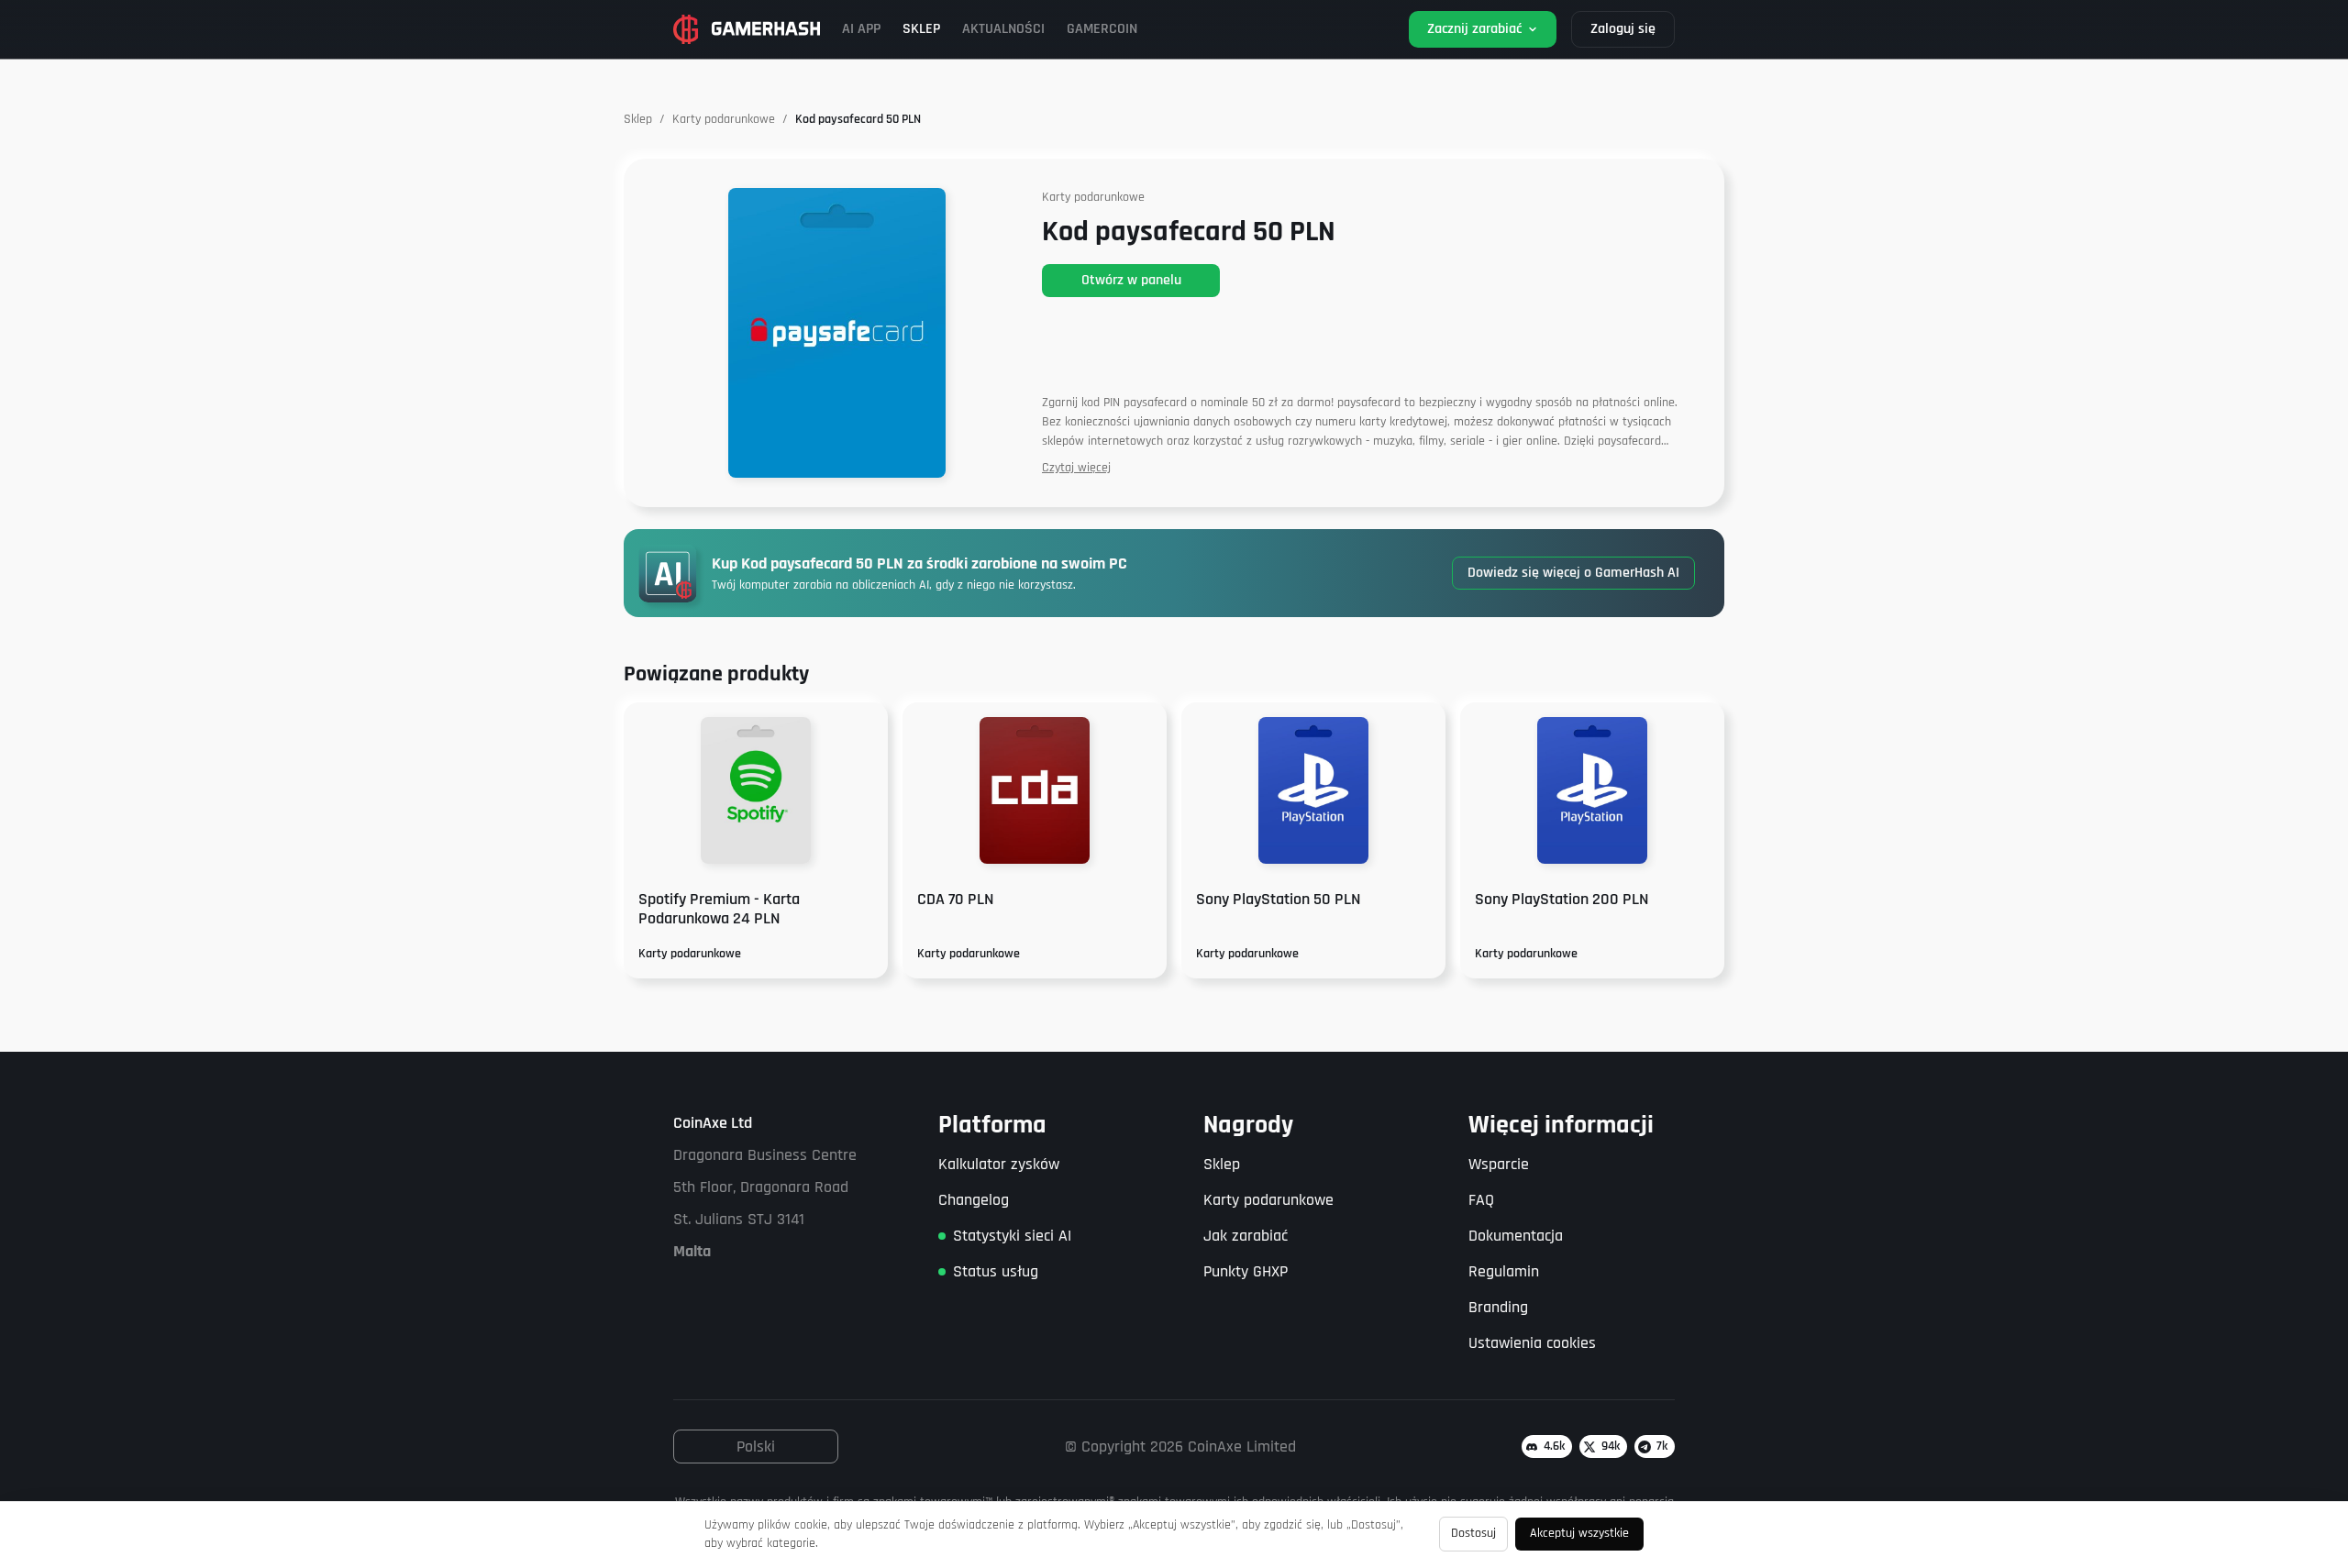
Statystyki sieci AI (1012, 1236)
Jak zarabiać (1246, 1236)
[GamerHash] (747, 29)
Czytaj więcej (1076, 468)
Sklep (638, 119)
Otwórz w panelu (1131, 280)
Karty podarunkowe (724, 119)
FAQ (1481, 1200)
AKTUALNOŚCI (1003, 29)
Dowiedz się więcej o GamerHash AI (1573, 573)
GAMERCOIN (1102, 29)
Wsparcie (1499, 1164)
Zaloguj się (1623, 29)
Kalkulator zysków (999, 1164)
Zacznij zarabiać (1474, 29)
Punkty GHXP (1246, 1271)
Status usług (996, 1271)
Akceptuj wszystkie (1579, 1533)
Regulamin (1504, 1271)
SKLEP (921, 29)
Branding (1498, 1307)
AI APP (861, 29)
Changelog (974, 1200)
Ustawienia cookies (1532, 1343)
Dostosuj (1473, 1533)
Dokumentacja (1516, 1236)
